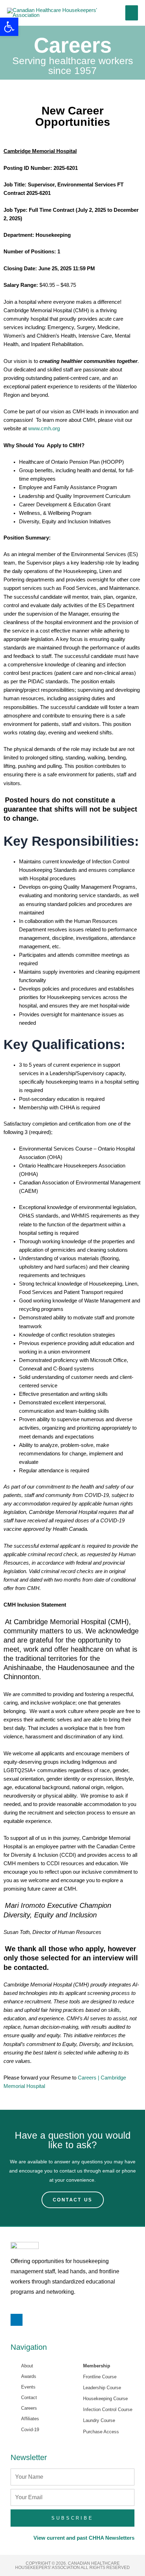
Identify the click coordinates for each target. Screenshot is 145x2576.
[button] (9, 27)
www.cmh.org (44, 429)
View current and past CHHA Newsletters (84, 2538)
